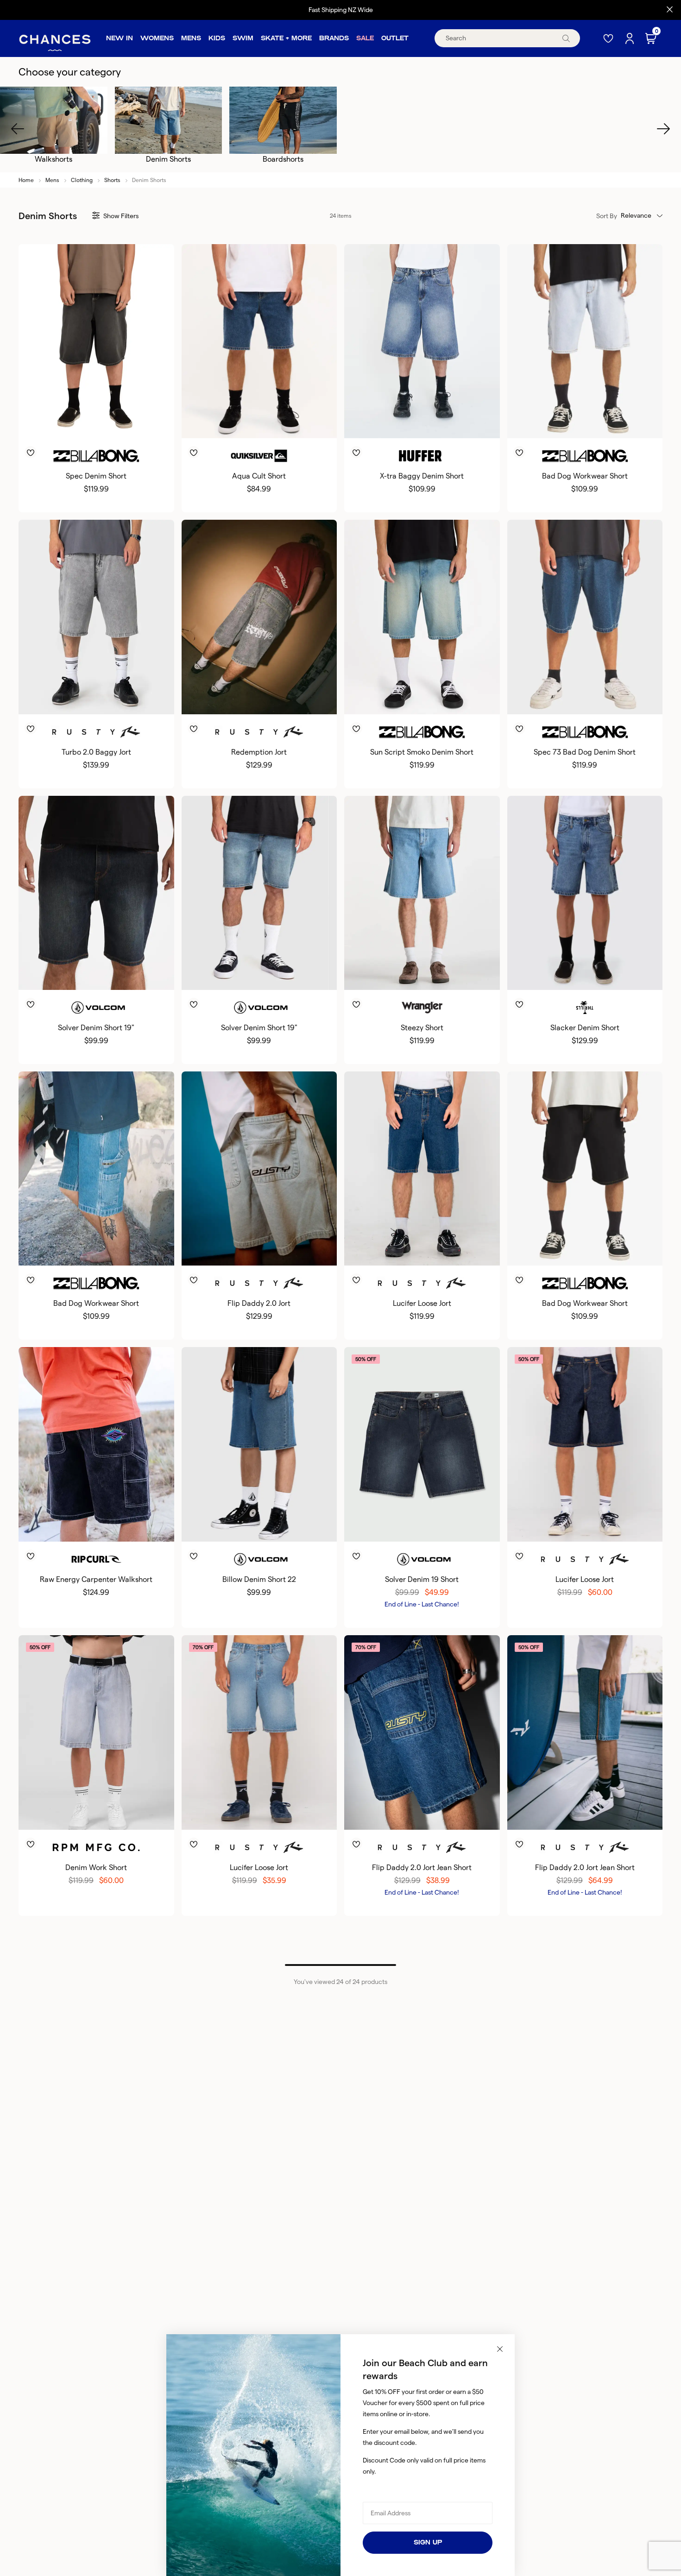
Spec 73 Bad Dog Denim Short (585, 752)
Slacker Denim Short (585, 1028)
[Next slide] (663, 129)
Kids (217, 38)
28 (53, 423)
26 (61, 699)
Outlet (395, 38)
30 (67, 423)
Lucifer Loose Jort (422, 1303)
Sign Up (428, 2542)
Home (26, 180)
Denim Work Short (96, 1867)
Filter (121, 216)
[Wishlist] (609, 38)
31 (266, 699)
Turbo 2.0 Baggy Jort (96, 752)
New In (120, 38)
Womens (157, 38)
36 (110, 423)
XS (390, 423)
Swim (243, 38)
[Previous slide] (18, 129)
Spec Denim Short (96, 476)
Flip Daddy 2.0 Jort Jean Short (422, 1867)
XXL (452, 423)
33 (82, 975)
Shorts (112, 180)
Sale (365, 38)
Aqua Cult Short (259, 476)
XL (436, 423)
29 (238, 699)
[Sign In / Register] (631, 38)
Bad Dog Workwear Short (585, 476)
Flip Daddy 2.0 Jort (259, 1303)
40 (139, 423)
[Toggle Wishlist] (96, 439)
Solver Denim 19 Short (422, 1579)
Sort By (607, 216)
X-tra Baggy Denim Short (422, 476)
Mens (191, 38)
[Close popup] (500, 2349)
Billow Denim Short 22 (259, 1579)
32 (82, 423)
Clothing (82, 180)
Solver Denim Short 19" (96, 1028)
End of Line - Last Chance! (422, 1604)
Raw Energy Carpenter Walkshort (96, 1579)
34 (96, 423)
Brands (334, 38)
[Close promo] (670, 10)
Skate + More (286, 38)
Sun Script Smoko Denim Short (422, 752)
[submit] (566, 38)
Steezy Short (422, 1028)
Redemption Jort (259, 752)
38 (124, 423)
